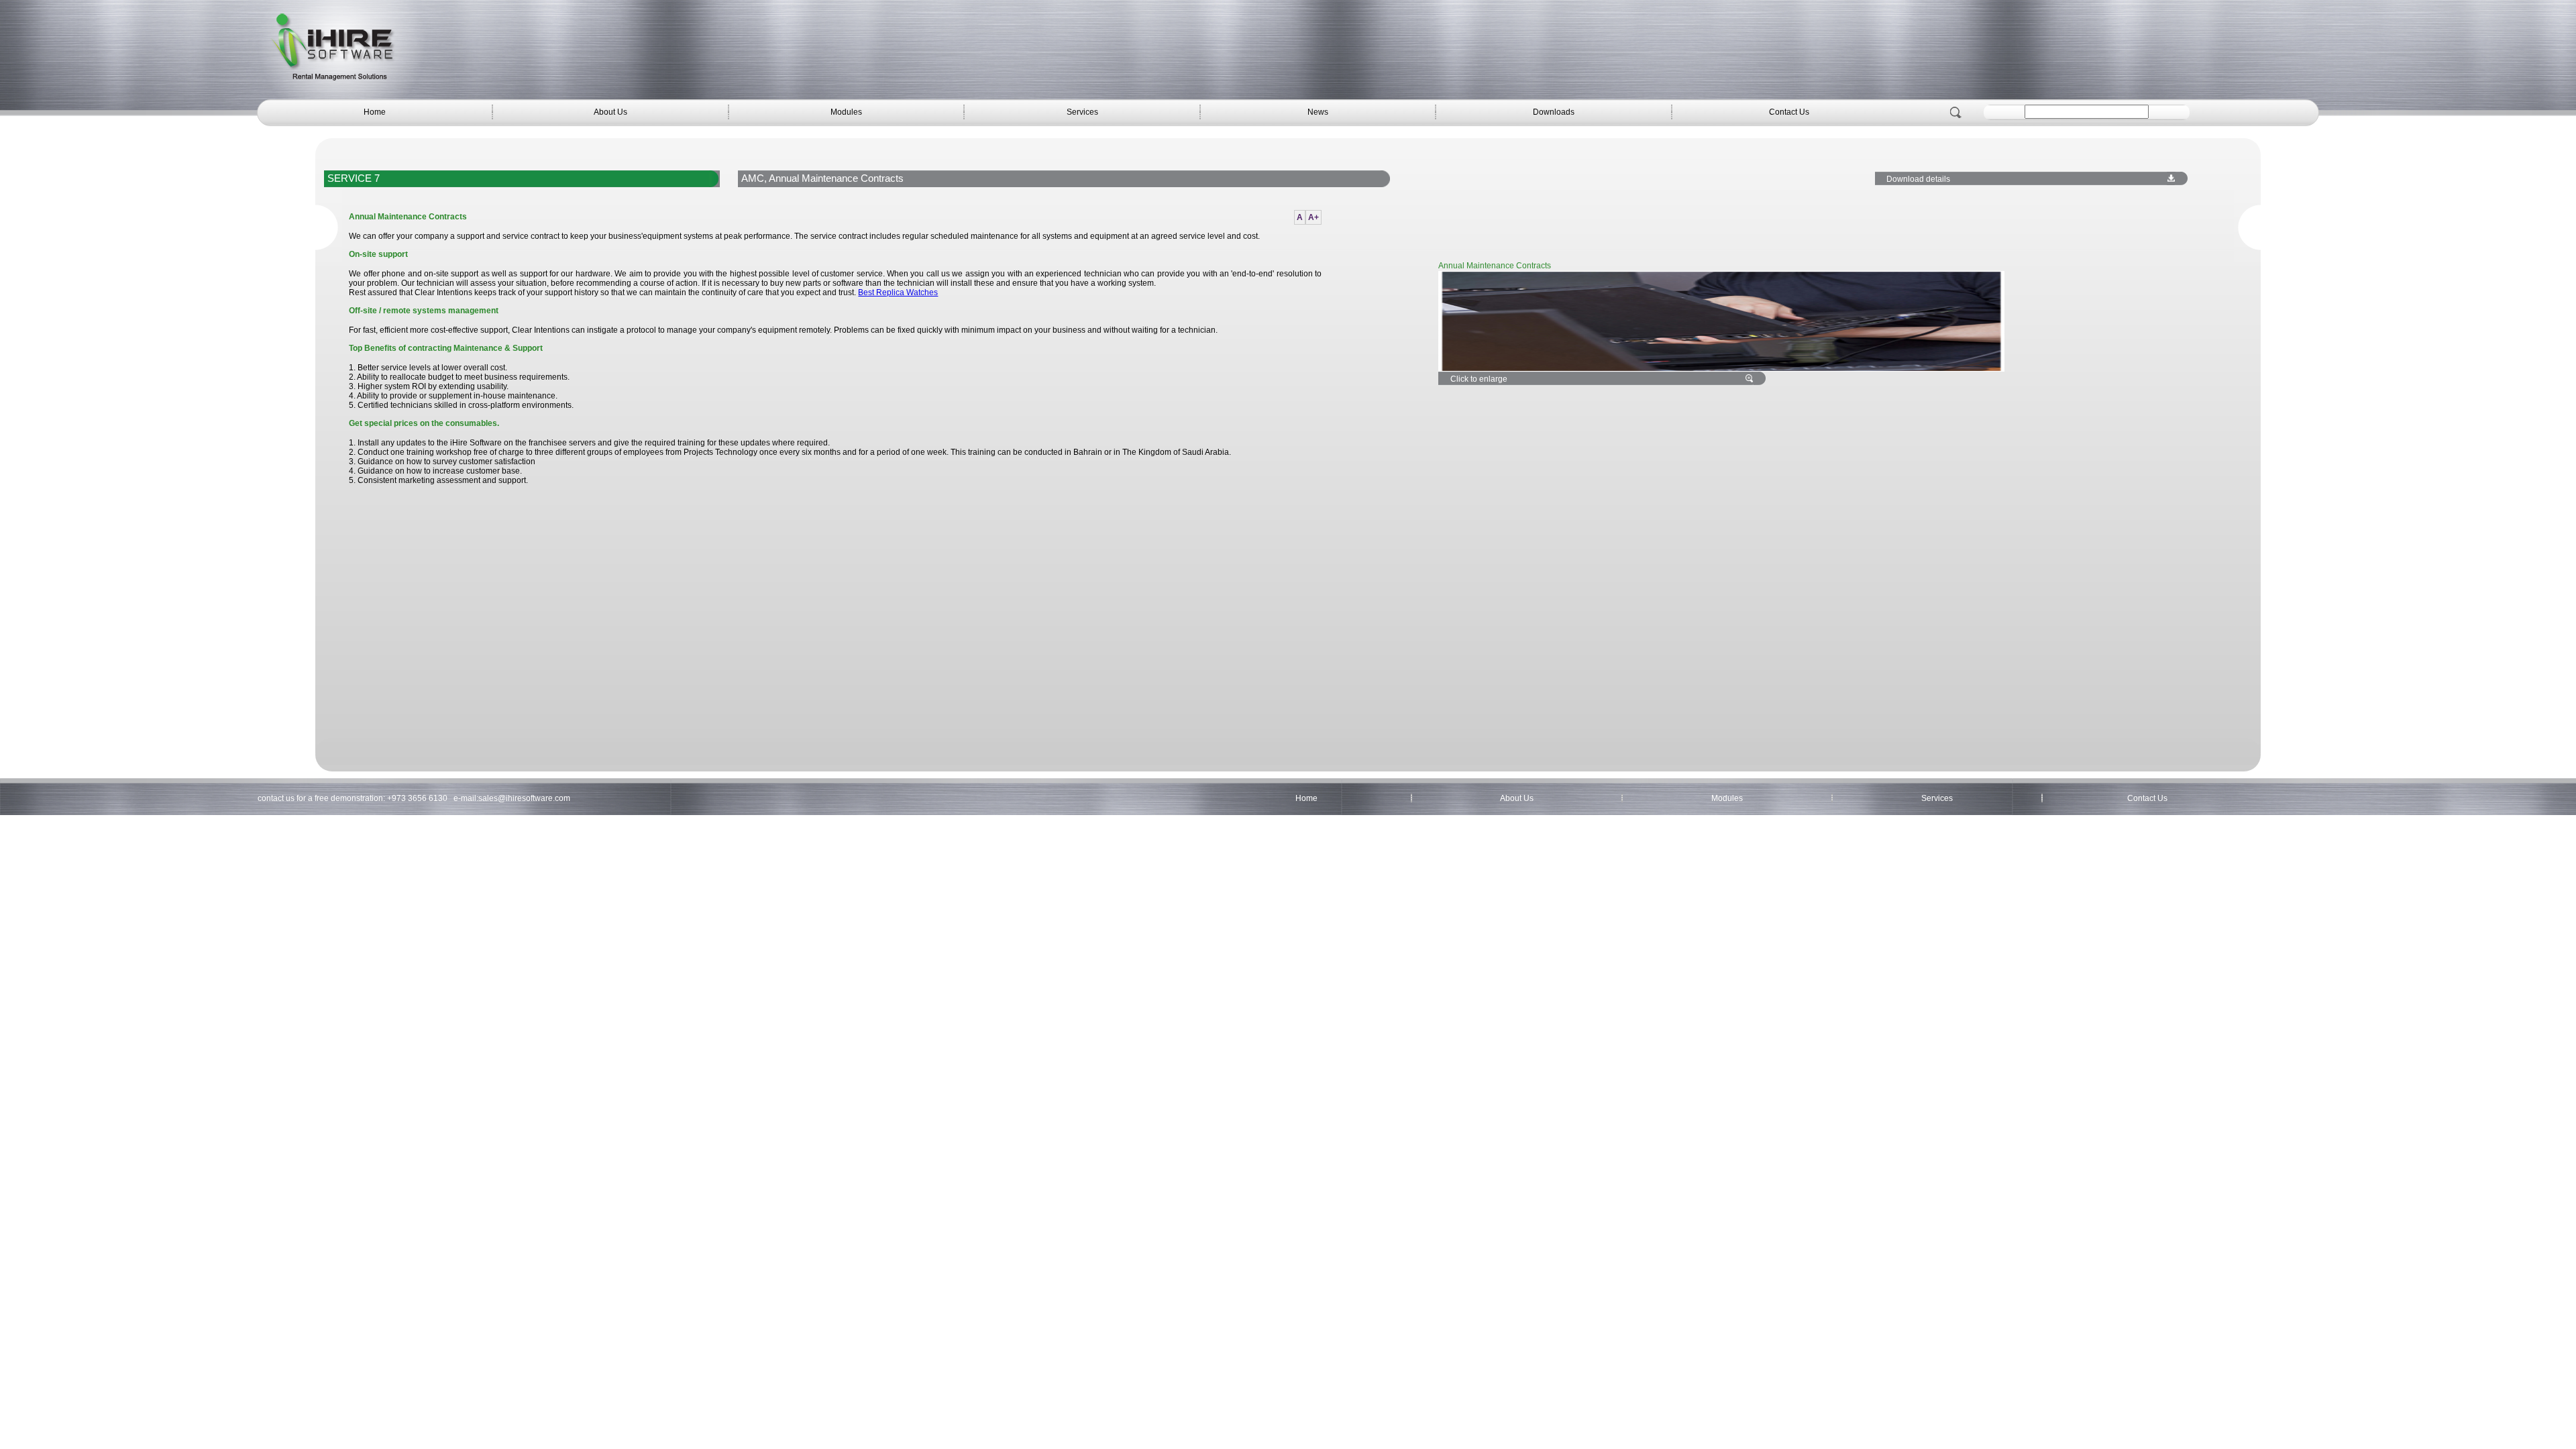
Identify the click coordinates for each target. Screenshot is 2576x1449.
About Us (610, 112)
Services (1082, 112)
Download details (1918, 179)
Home (375, 112)
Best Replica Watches (898, 292)
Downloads (1554, 112)
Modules (846, 112)
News (1318, 112)
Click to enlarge (1479, 379)
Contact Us (1789, 112)
